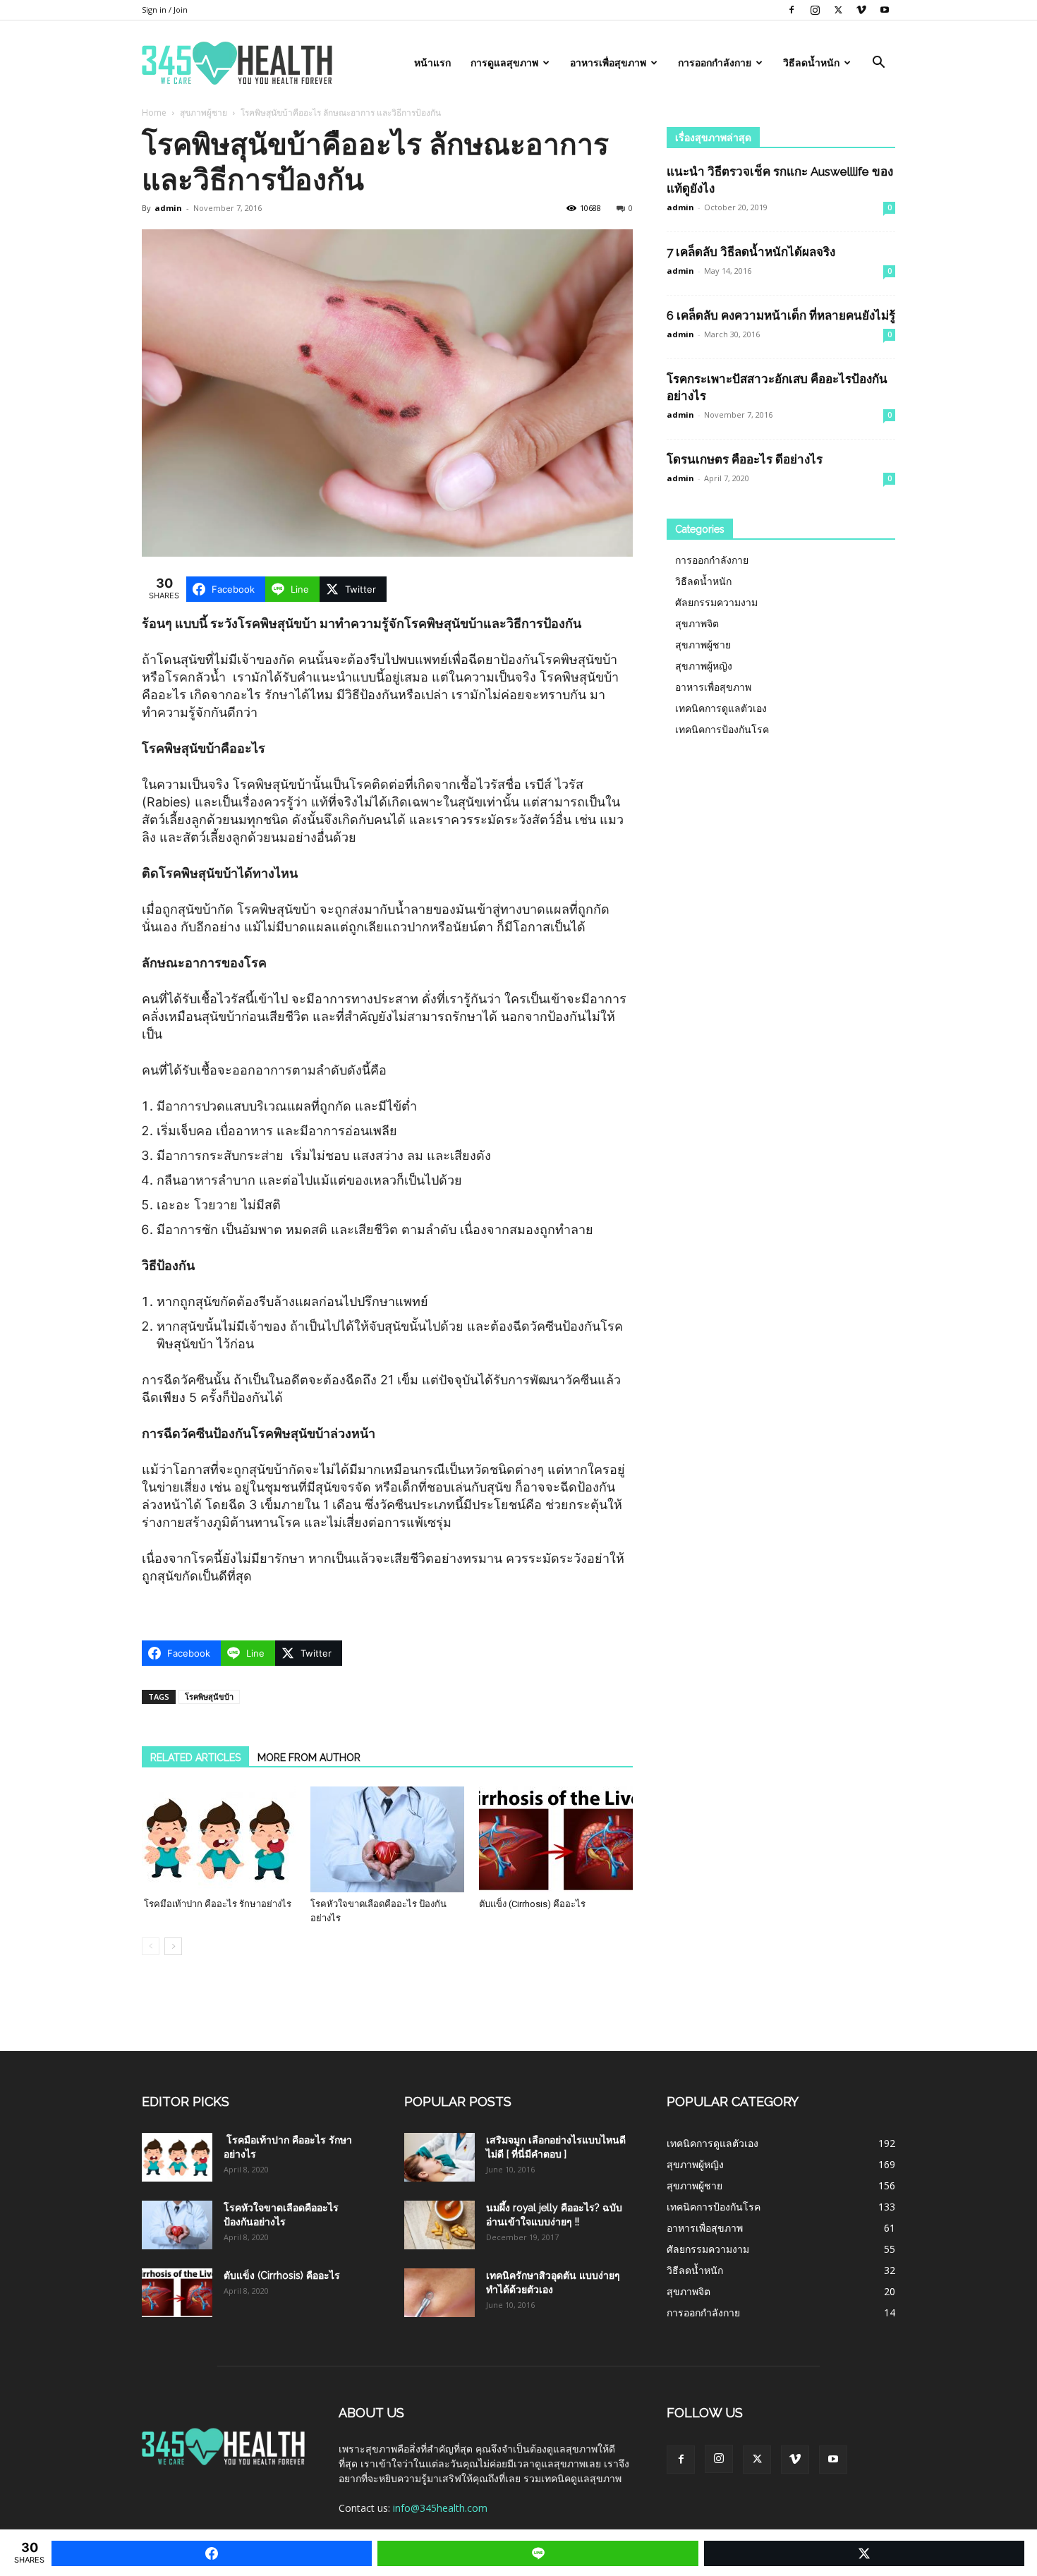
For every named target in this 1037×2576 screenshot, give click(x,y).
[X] (838, 10)
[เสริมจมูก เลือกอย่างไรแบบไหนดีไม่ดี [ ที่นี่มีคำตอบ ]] (439, 2157)
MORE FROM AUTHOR (309, 1758)
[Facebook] (792, 10)
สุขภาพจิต (697, 623)
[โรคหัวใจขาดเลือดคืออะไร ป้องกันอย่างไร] (387, 1839)
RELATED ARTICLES (195, 1758)
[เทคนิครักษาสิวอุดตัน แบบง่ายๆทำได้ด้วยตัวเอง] (439, 2293)
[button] (878, 64)
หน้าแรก (432, 63)
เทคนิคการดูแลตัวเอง (721, 708)
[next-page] (173, 1946)
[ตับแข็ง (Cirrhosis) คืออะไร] (556, 1839)
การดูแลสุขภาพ (504, 63)
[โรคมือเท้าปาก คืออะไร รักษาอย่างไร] (219, 1839)
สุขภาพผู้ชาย (204, 113)
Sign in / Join (165, 10)
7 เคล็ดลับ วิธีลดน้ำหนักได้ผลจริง (751, 252)
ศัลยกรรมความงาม (716, 602)
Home (154, 113)
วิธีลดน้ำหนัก (811, 63)
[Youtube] (885, 10)
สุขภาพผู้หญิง (704, 666)
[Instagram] (815, 10)
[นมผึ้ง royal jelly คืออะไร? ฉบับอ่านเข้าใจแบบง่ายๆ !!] (439, 2225)
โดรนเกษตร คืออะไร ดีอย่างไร (745, 459)
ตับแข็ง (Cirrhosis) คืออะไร (532, 1904)
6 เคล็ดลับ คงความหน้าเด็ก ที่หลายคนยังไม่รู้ (781, 315)
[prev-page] (151, 1946)
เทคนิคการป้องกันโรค (722, 729)
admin (168, 208)
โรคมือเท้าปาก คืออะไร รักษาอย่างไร (217, 1904)
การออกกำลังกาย (715, 63)
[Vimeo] (861, 10)
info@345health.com (440, 2508)
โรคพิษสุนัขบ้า (209, 1697)
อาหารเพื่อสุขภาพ (608, 63)
